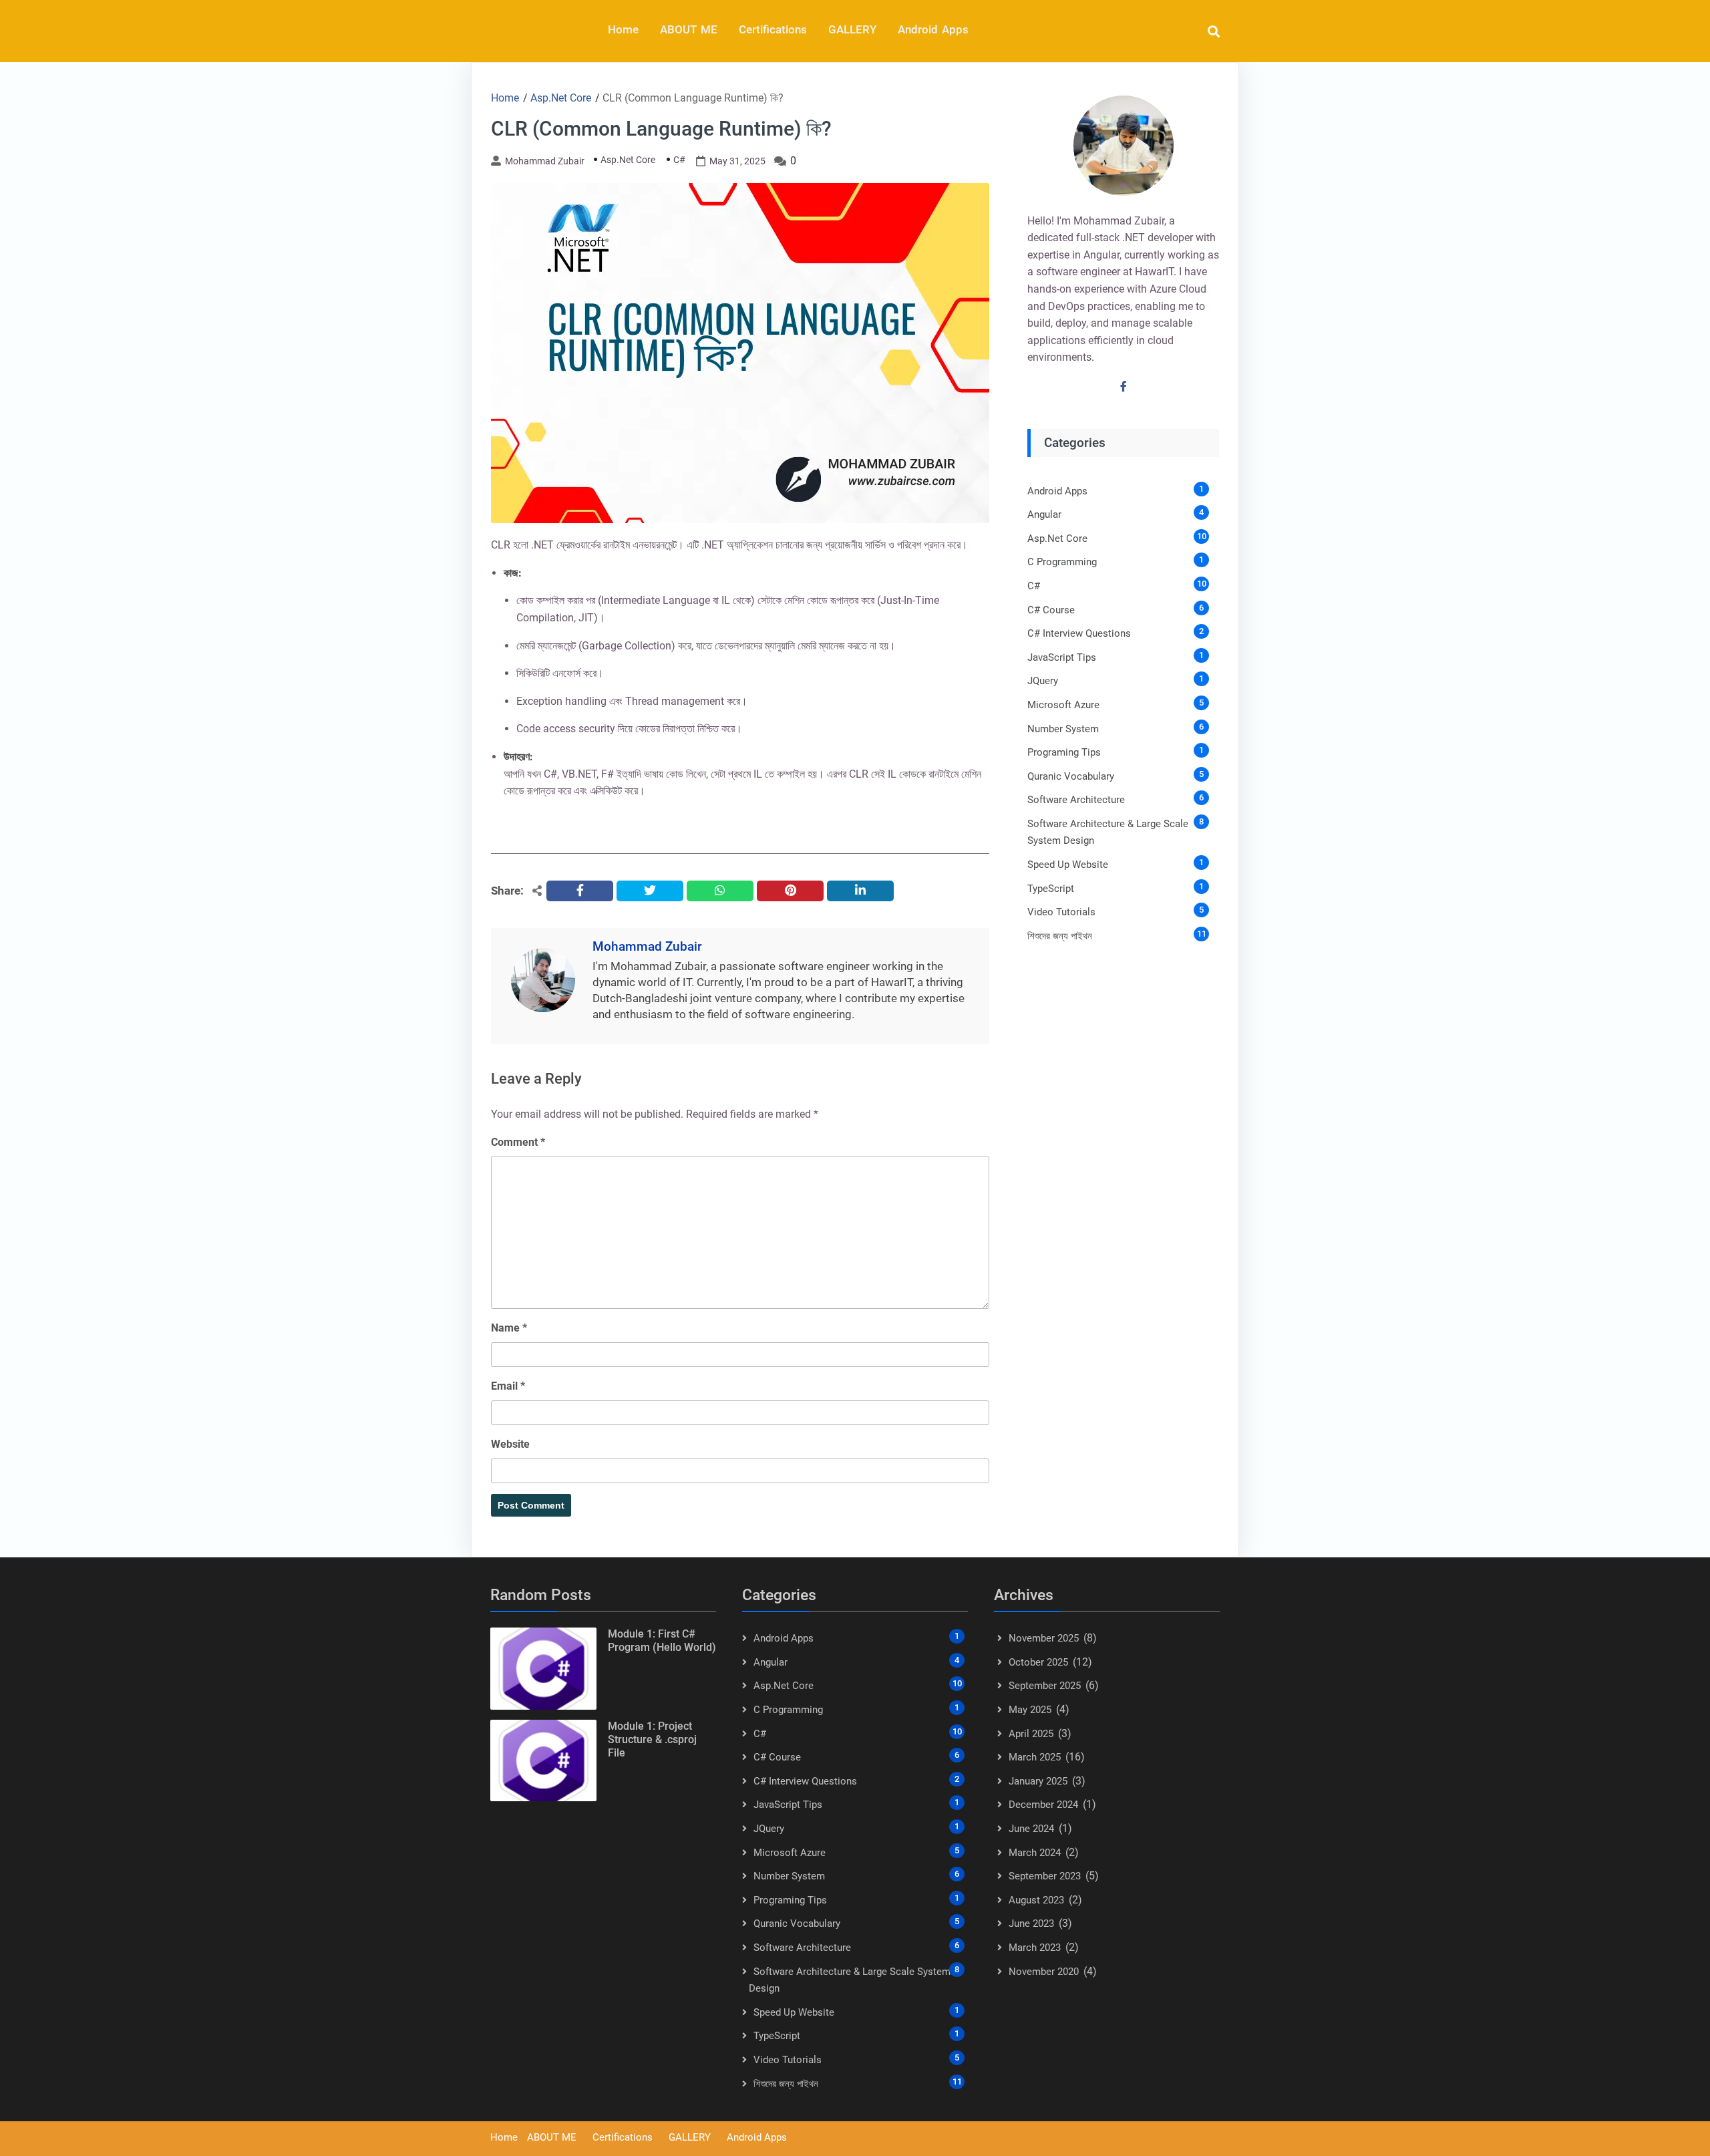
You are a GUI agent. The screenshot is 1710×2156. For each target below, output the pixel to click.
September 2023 (1045, 1876)
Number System (1063, 729)
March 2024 (1035, 1853)
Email (508, 1386)
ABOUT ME (689, 29)
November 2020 (1044, 1972)
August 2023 (1036, 1900)
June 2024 (1031, 1829)
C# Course (1051, 610)
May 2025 (1030, 1710)
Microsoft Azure (1063, 705)
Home (623, 29)
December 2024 (1043, 1805)
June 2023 (1031, 1923)
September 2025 (1045, 1686)
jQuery (1043, 681)
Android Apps (933, 29)
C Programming (1062, 562)
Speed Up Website (1068, 865)
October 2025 (1038, 1662)
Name (509, 1328)
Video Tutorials (1061, 912)
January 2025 (1038, 1781)
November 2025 (1044, 1638)
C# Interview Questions (1079, 633)
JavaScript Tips (1062, 657)
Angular (1044, 514)
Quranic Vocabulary (1071, 776)
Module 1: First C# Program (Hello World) (662, 1641)
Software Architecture (1076, 800)
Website (510, 1444)
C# (679, 160)
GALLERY (852, 29)
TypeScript (1051, 889)
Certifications (773, 29)
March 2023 (1035, 1948)
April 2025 (1031, 1734)
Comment (518, 1142)
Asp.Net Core (628, 160)
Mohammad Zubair (545, 161)
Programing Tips (1064, 752)
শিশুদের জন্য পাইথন (1060, 936)
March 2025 (1035, 1757)
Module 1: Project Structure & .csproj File (652, 1739)
